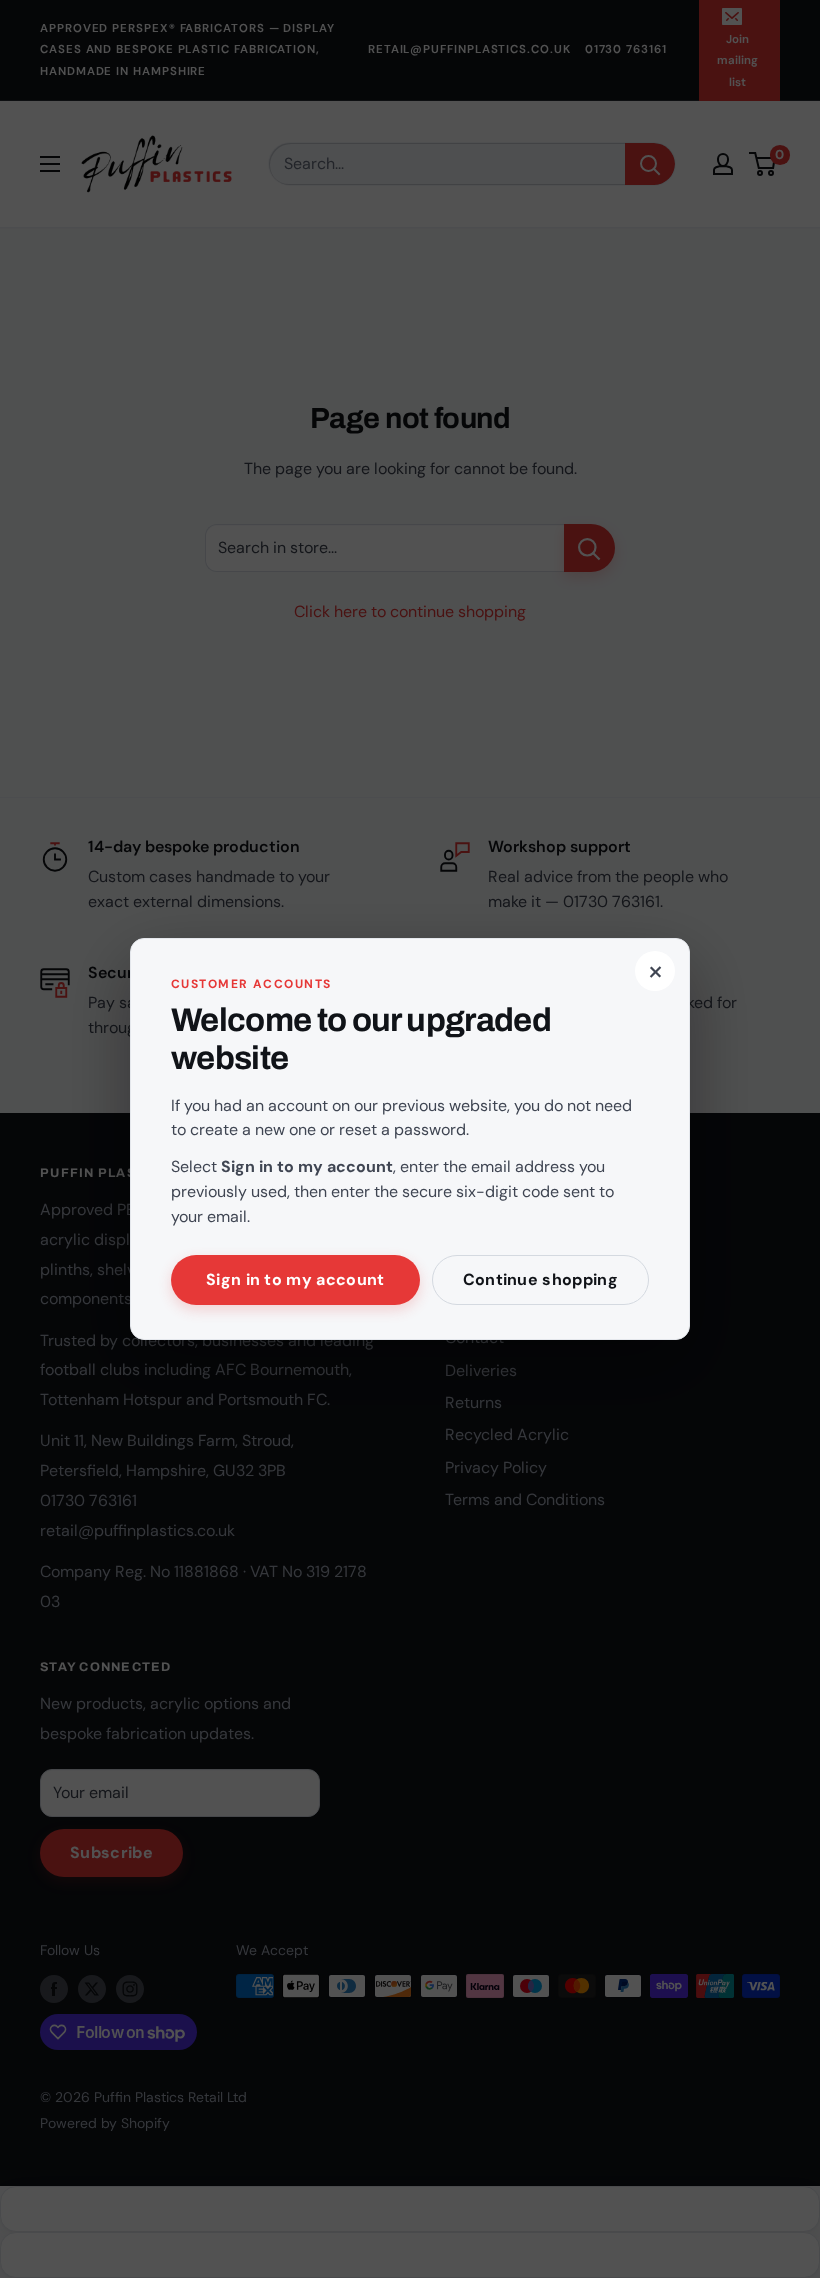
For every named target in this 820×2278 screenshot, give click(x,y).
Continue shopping (540, 1279)
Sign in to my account (295, 1279)
